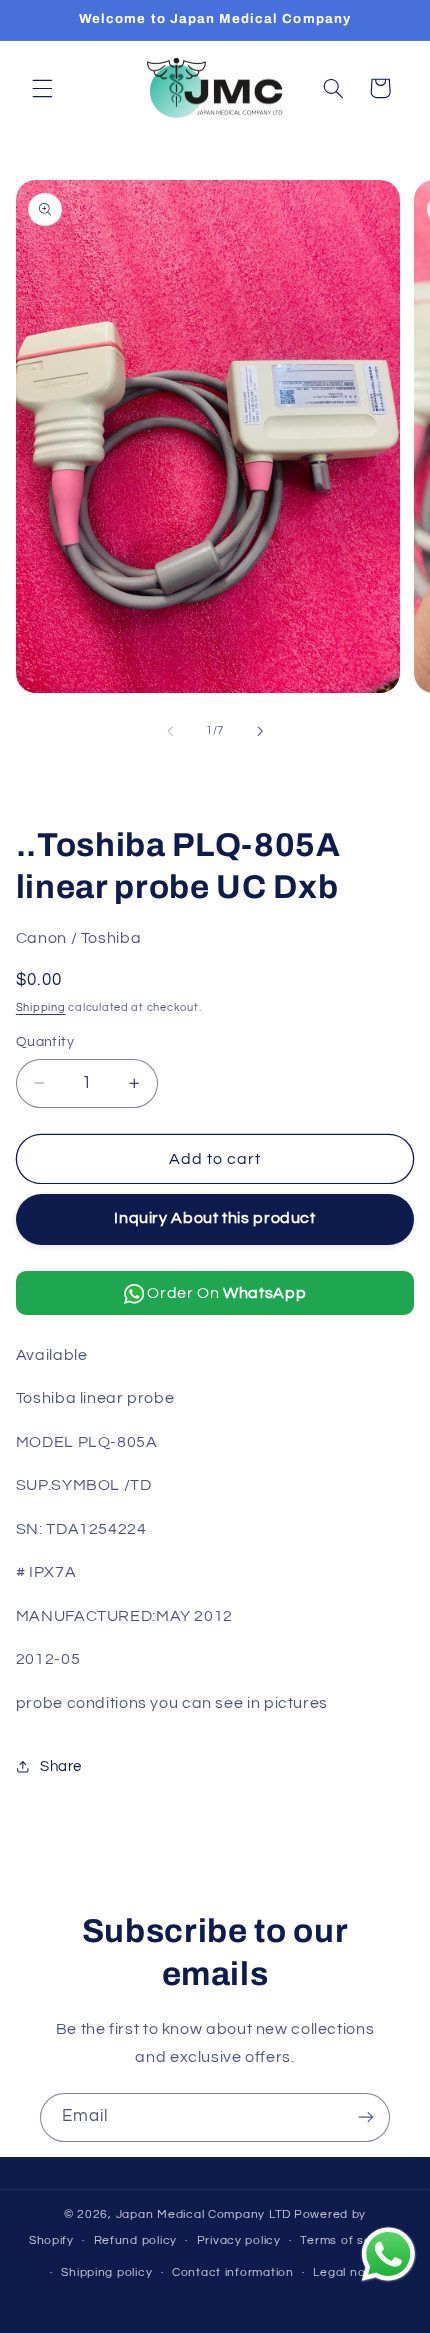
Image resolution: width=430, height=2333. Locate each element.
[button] (42, 88)
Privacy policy (239, 2240)
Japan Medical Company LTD (203, 2214)
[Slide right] (260, 731)
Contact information (233, 2272)
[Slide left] (170, 731)
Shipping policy (106, 2272)
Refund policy (136, 2240)
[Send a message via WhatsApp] (388, 2254)
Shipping (41, 1007)
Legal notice (350, 2272)
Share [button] (61, 1766)
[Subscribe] (366, 2117)
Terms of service (350, 2240)
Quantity (45, 1042)
